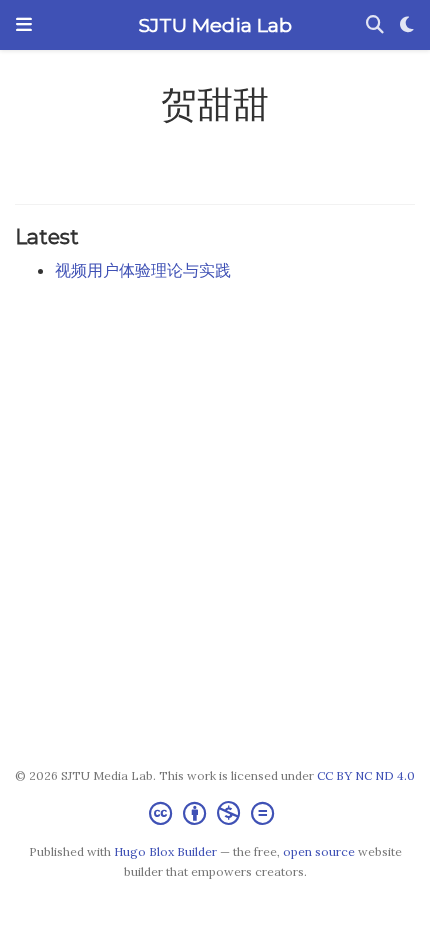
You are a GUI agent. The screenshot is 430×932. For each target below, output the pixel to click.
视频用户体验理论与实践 (143, 270)
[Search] (375, 25)
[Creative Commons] (215, 813)
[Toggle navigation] (24, 25)
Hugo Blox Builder (165, 851)
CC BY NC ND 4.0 (366, 775)
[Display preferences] (407, 25)
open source (319, 851)
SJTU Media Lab (215, 25)
